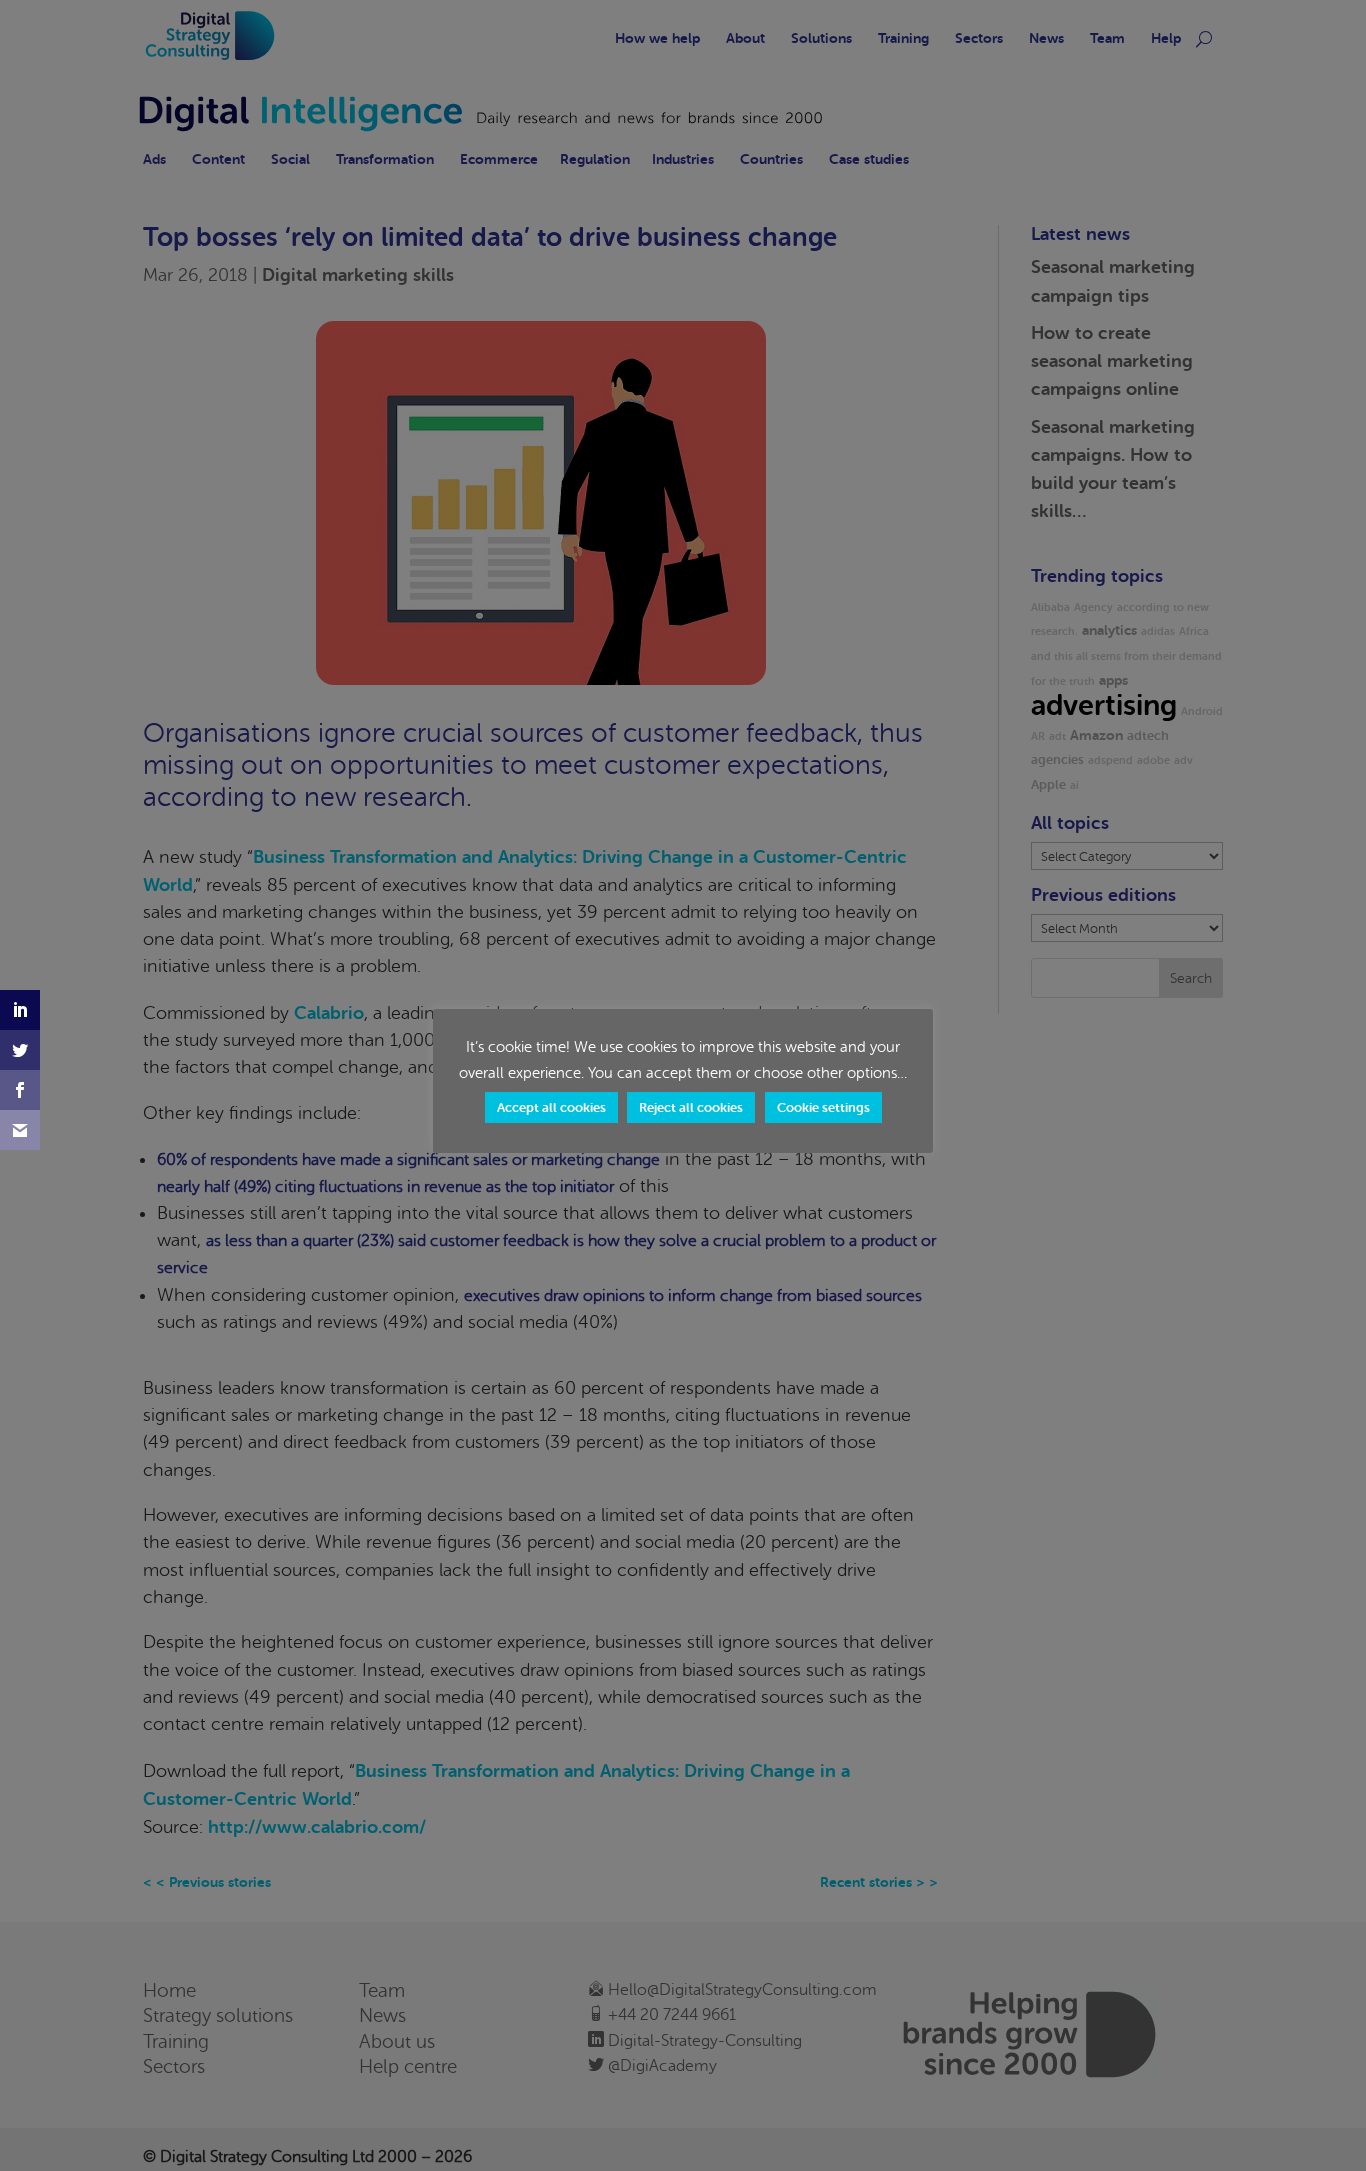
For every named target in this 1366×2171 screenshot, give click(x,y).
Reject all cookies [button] (691, 1106)
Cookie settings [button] (823, 1106)
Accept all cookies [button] (551, 1106)
